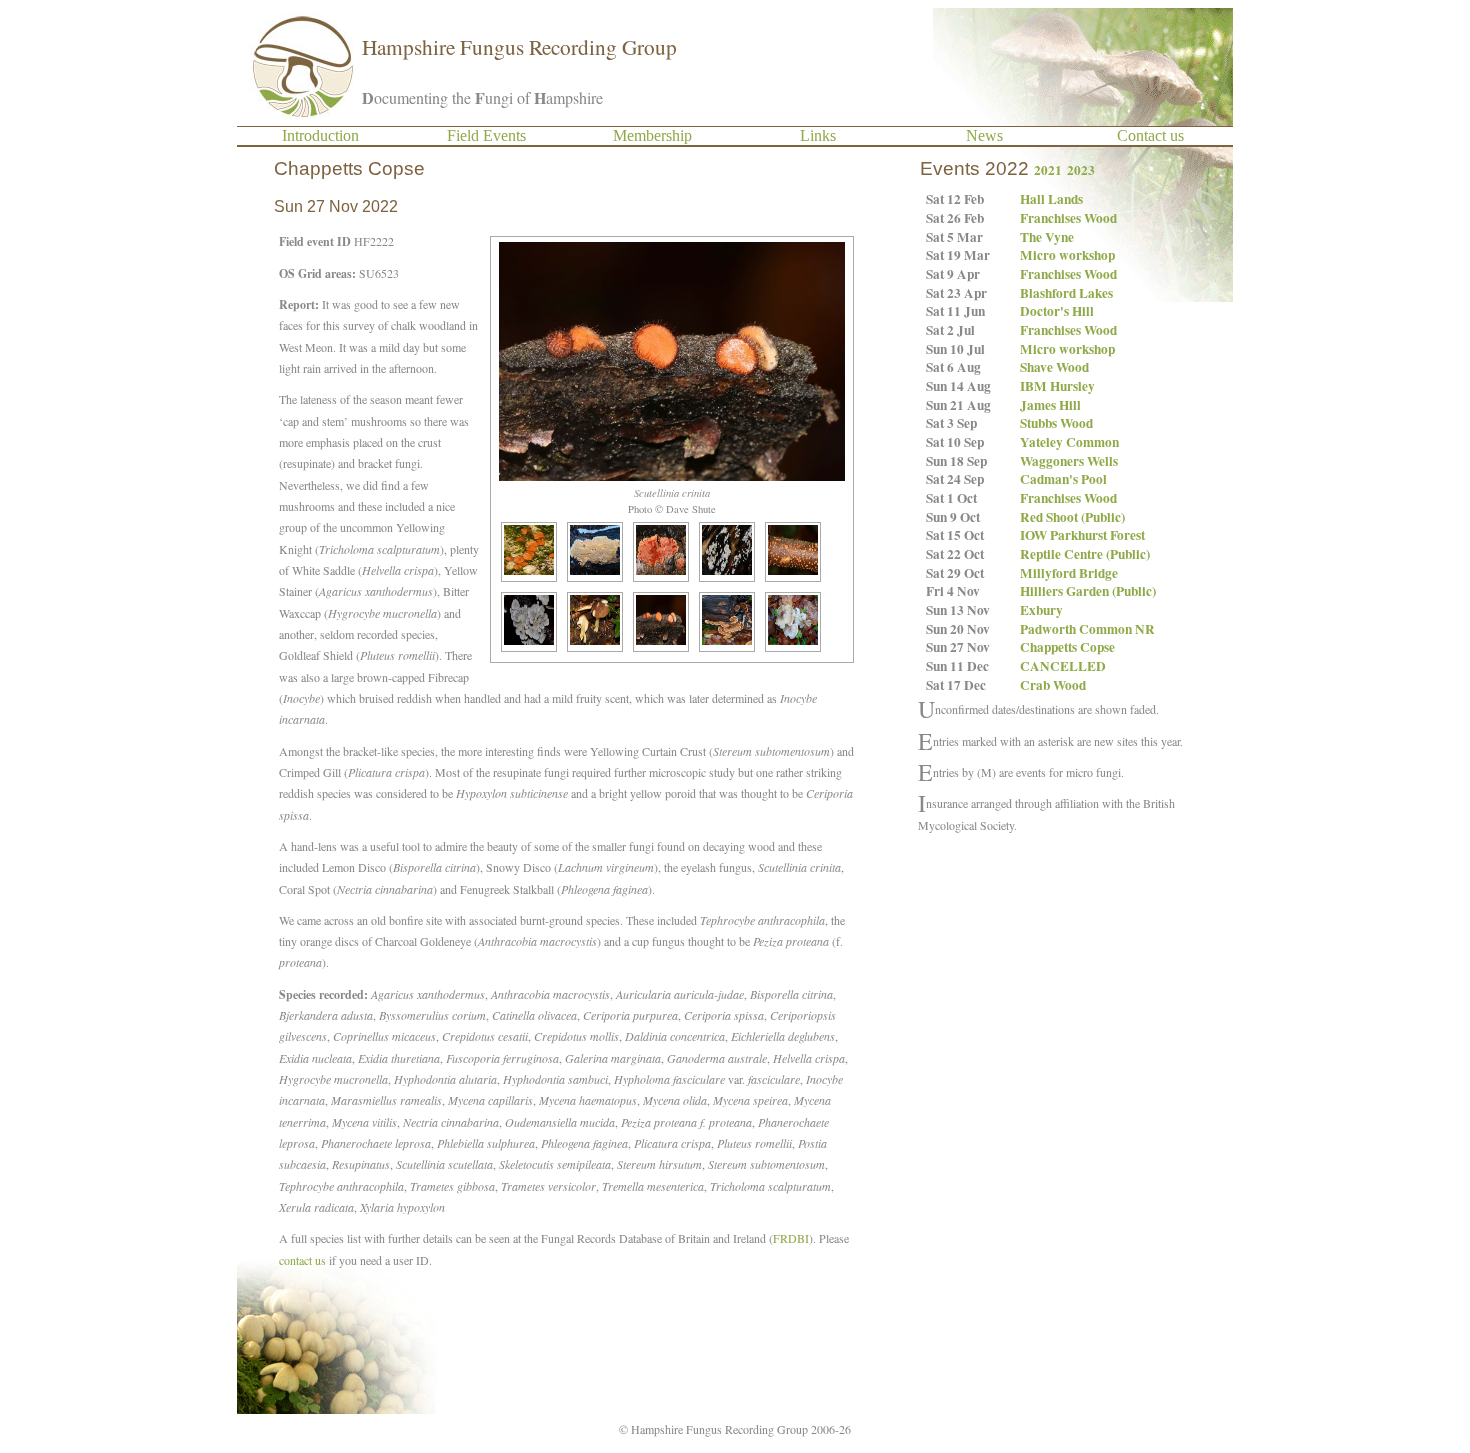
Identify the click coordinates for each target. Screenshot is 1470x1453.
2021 (1048, 170)
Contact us (1150, 135)
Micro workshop (1067, 255)
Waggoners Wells (1069, 461)
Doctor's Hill (1057, 311)
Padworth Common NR (1087, 629)
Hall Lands (1051, 199)
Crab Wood (1053, 685)
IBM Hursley (1057, 386)
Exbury (1041, 610)
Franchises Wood (1068, 218)
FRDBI (791, 1238)
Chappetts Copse (1067, 647)
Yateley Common (1069, 442)
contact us (302, 1260)
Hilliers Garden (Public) (1088, 591)
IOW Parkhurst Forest (1082, 535)
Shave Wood (1054, 367)
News (984, 135)
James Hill (1050, 405)
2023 (1081, 170)
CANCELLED (1063, 666)
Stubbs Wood (1056, 423)
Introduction (320, 135)
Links (818, 135)
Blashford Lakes (1066, 293)
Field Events (486, 135)
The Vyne (1047, 237)
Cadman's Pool (1063, 479)
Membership (652, 135)
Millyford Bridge (1069, 573)
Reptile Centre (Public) (1085, 554)
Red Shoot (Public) (1072, 517)
